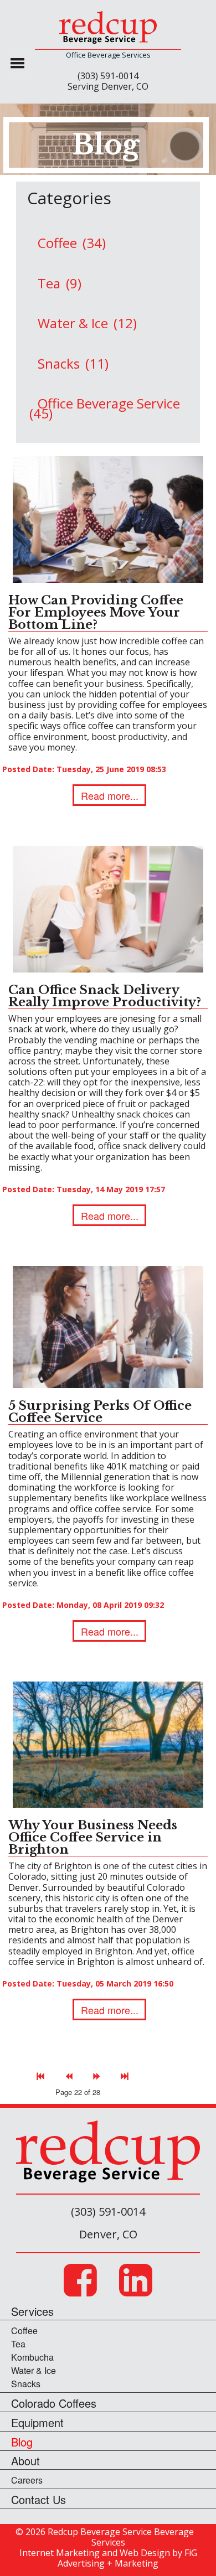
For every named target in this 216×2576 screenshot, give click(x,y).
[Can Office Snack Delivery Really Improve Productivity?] (108, 908)
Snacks (26, 2384)
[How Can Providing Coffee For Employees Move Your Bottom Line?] (108, 518)
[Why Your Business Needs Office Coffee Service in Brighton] (108, 1744)
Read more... (110, 795)
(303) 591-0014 (108, 76)
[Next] (97, 2074)
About (25, 2463)
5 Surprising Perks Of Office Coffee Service (100, 1412)
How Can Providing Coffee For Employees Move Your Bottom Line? (96, 612)
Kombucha (32, 2357)
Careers (27, 2480)
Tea (18, 2344)
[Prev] (69, 2074)
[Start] (41, 2074)
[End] (125, 2074)
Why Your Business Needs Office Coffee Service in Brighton (93, 1837)
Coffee (24, 2331)
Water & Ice (34, 2370)
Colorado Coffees (54, 2405)
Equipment (37, 2425)
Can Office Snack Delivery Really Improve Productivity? (105, 996)
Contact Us (38, 2502)
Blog (22, 2444)
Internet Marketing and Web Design (95, 2553)
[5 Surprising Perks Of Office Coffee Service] (108, 1326)
